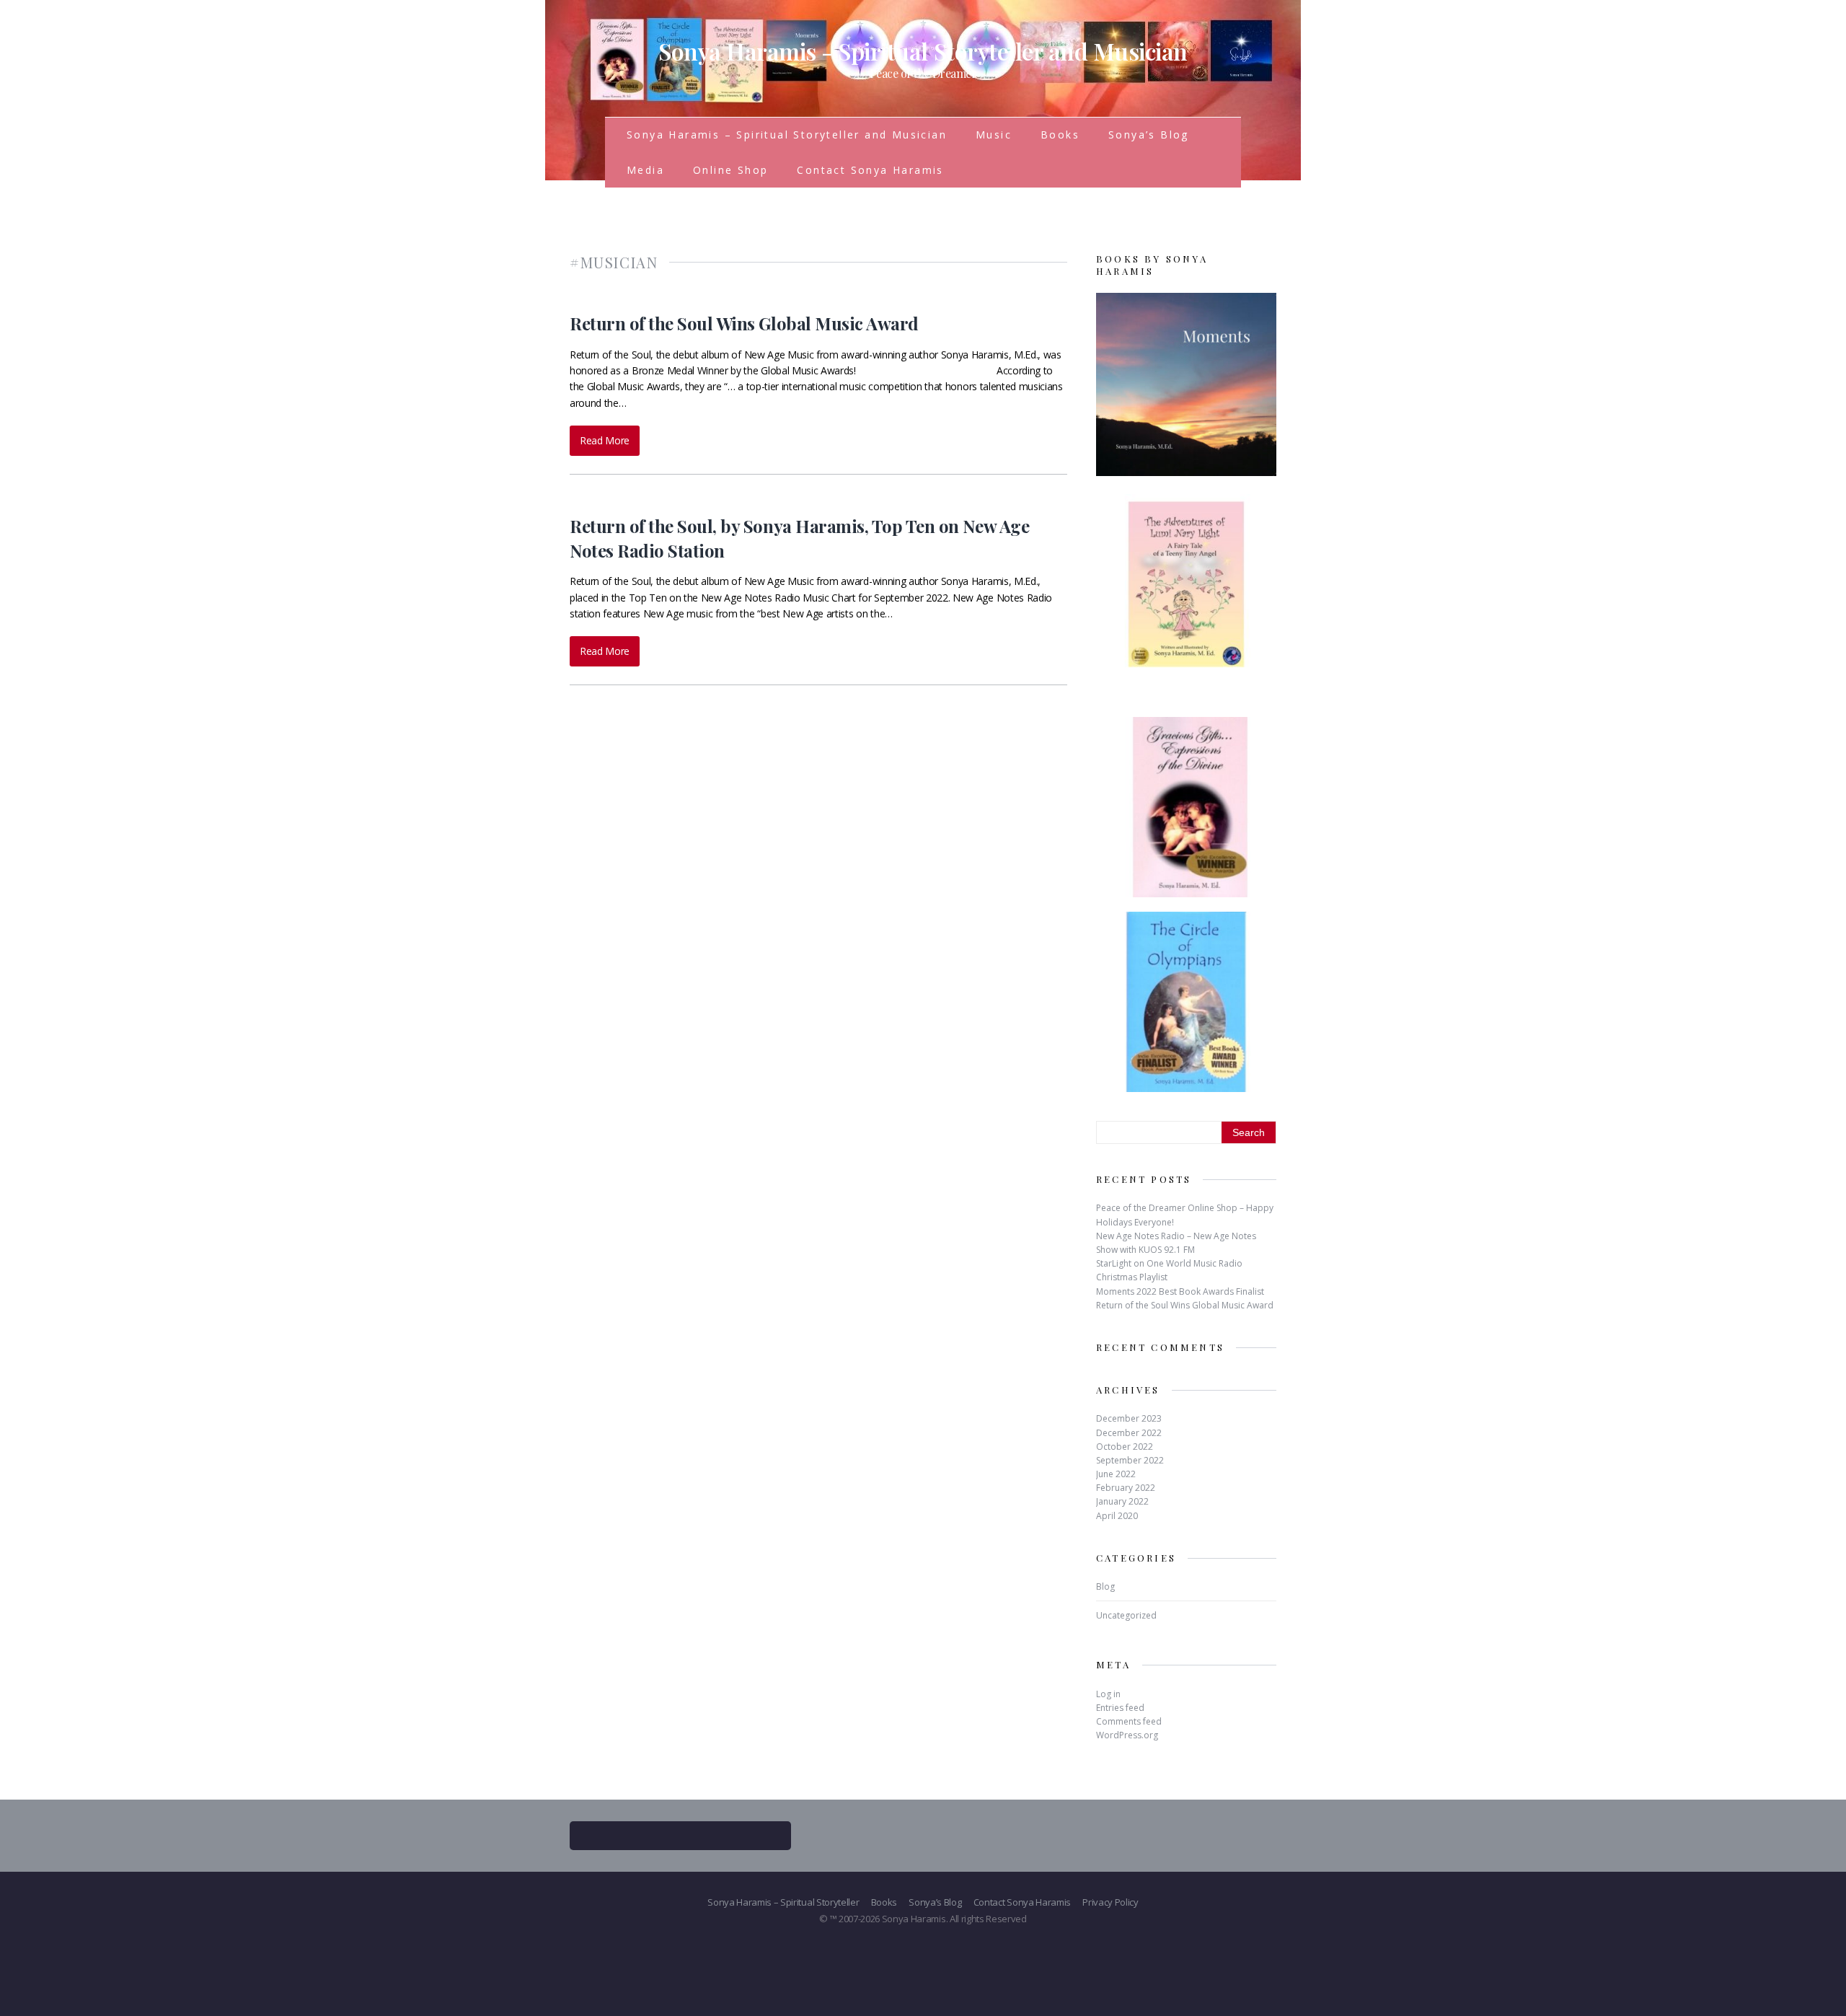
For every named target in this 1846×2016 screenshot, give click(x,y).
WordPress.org (1127, 1735)
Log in (1108, 1694)
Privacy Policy (1110, 1902)
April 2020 (1117, 1516)
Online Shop (730, 170)
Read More (605, 440)
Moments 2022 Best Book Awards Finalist (1180, 1291)
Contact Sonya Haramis (870, 170)
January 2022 (1122, 1501)
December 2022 (1129, 1433)
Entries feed (1120, 1708)
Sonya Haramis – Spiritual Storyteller (783, 1902)
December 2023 (1129, 1418)
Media (645, 170)
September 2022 (1130, 1460)
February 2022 (1126, 1488)
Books (1060, 135)
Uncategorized (1126, 1615)
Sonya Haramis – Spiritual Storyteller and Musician (787, 135)
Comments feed (1129, 1721)
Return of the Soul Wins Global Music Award (744, 323)
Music (994, 135)
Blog (1105, 1586)
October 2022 (1125, 1447)
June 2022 (1116, 1474)
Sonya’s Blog (1149, 135)
